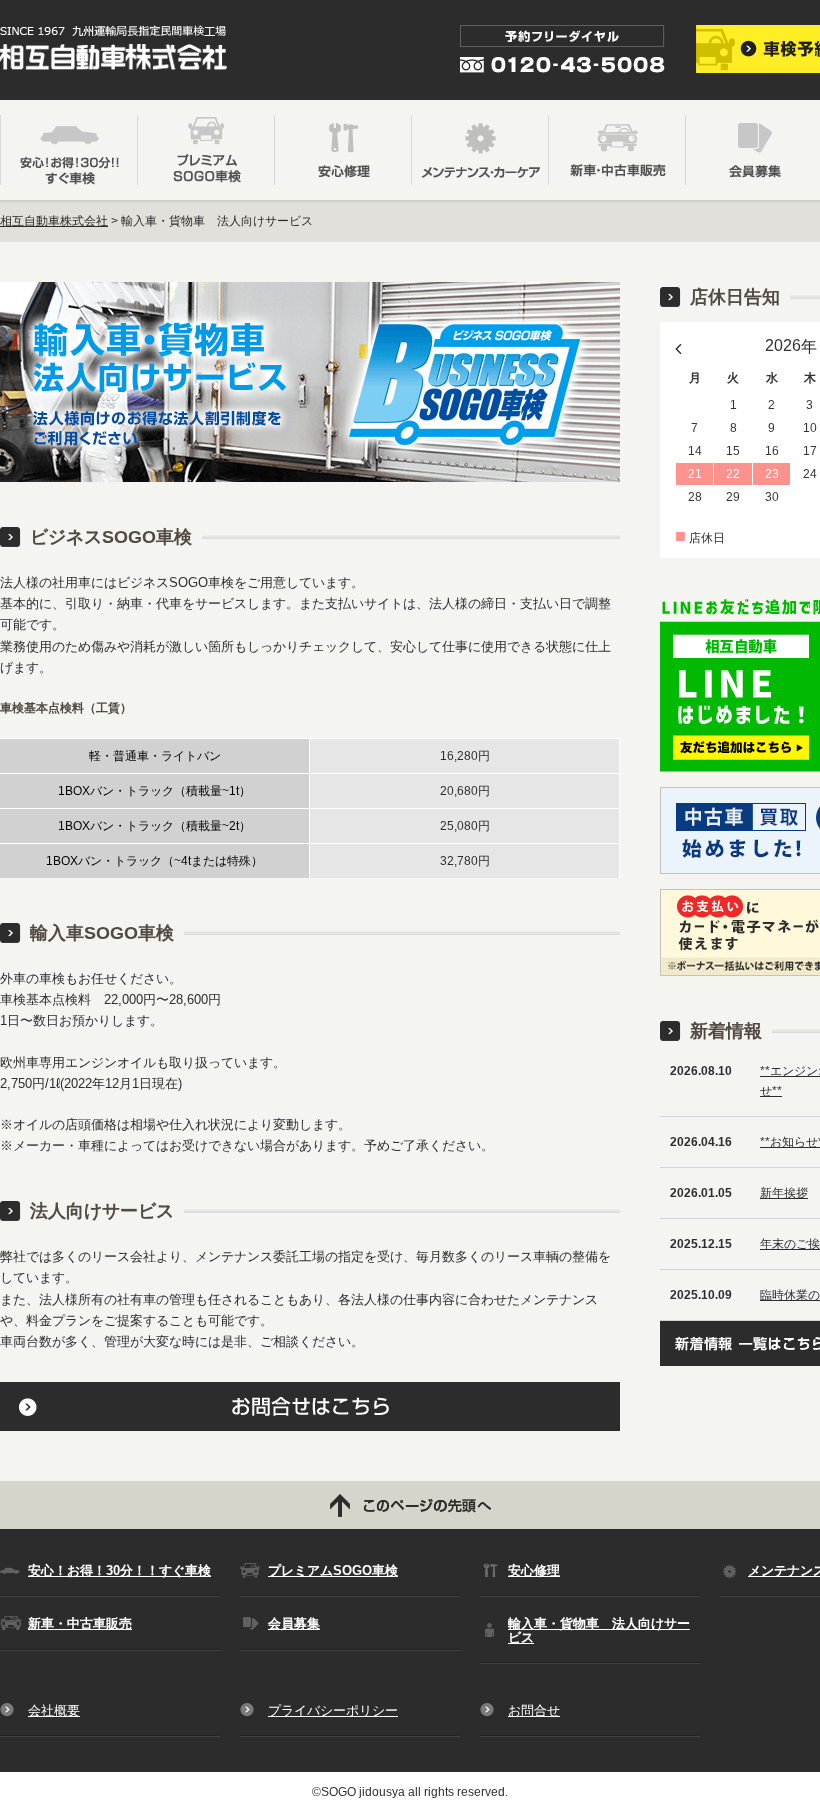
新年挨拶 (784, 1193)
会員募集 (294, 1623)
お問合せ (534, 1710)
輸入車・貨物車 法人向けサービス (599, 1630)
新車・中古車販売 (80, 1623)
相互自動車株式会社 (54, 221)
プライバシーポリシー (333, 1710)
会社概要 (54, 1710)
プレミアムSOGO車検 (333, 1570)
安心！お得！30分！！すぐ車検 (119, 1570)
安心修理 (534, 1570)
